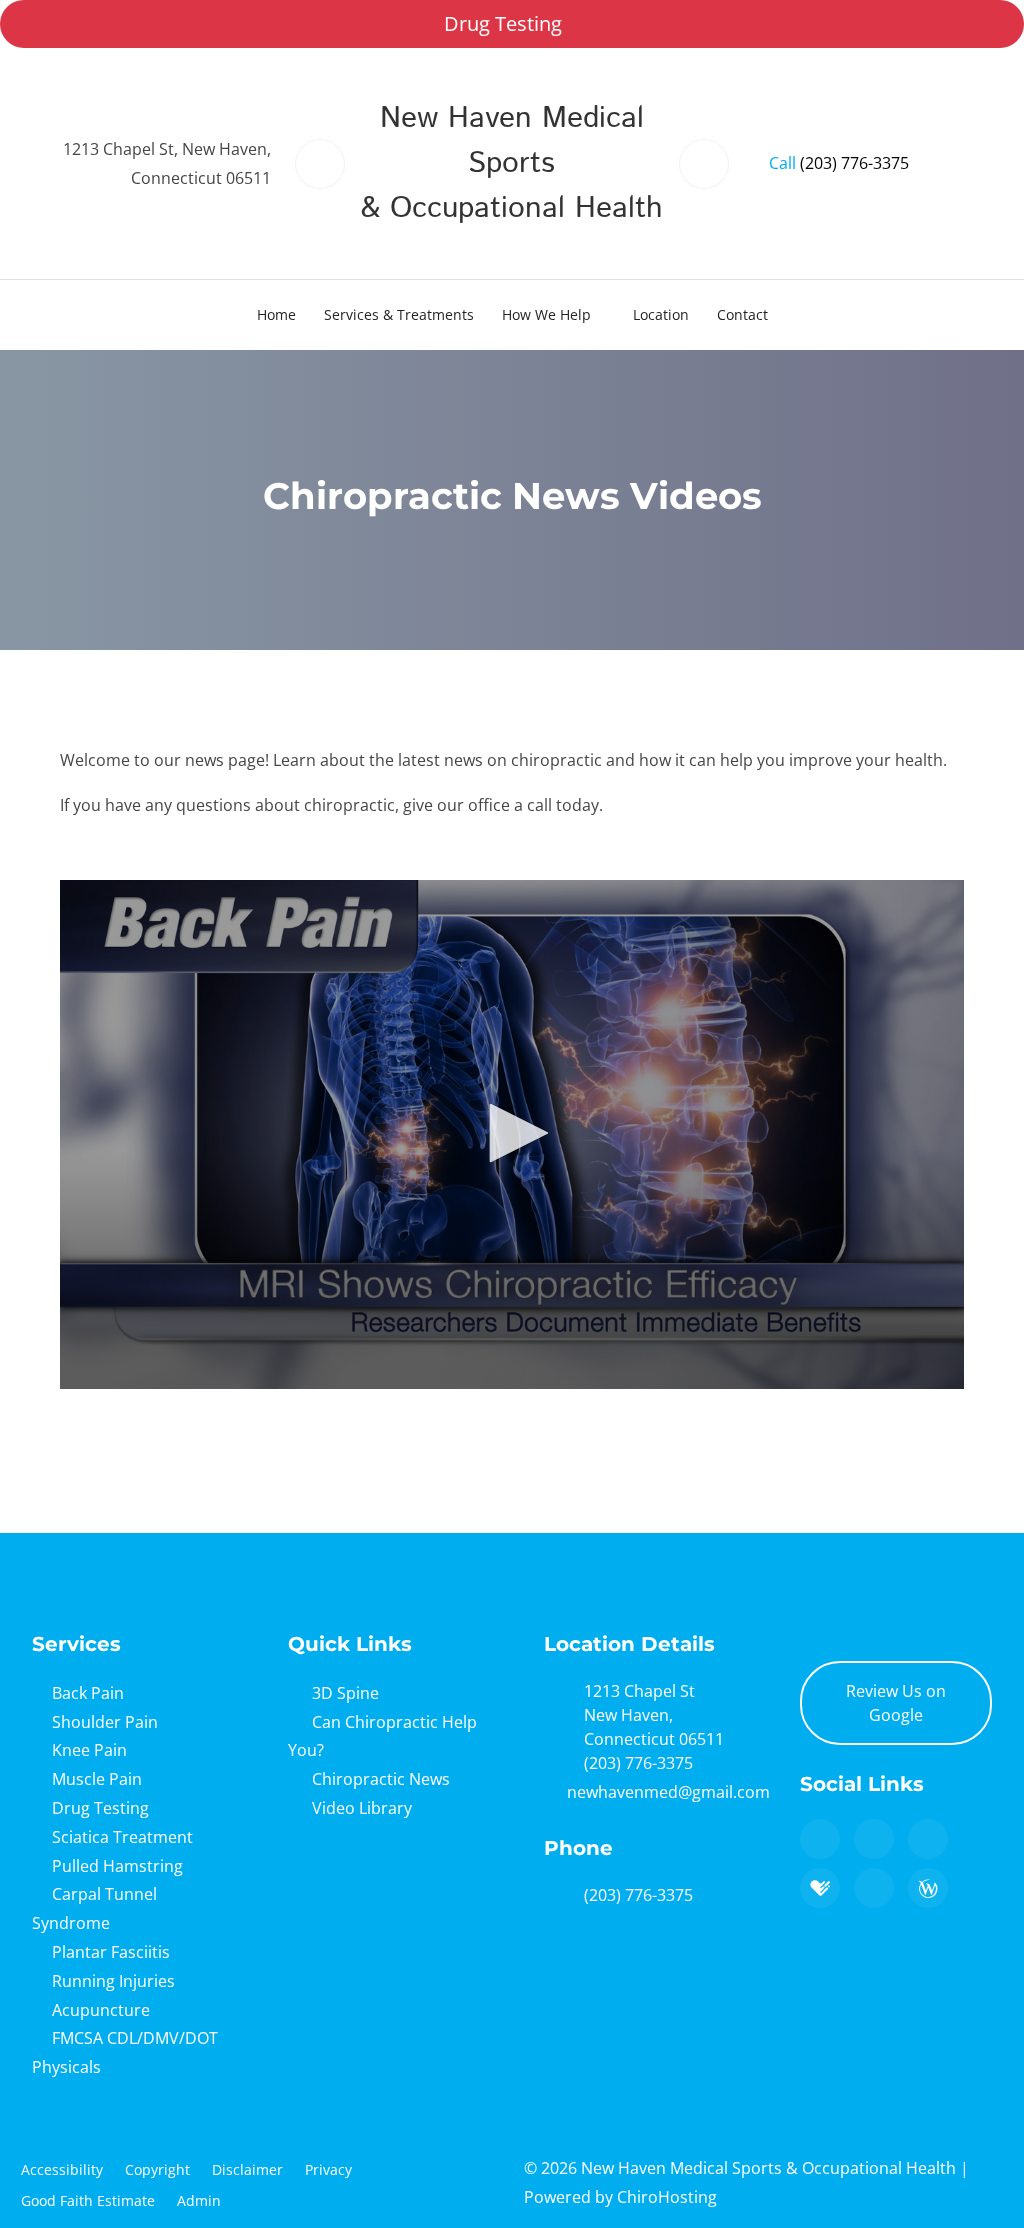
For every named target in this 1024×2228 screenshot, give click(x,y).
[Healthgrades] (820, 1888)
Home (276, 314)
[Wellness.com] (928, 1888)
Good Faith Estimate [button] (88, 2200)
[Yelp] (928, 1839)
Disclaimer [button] (247, 2169)
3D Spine (345, 1693)
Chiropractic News (381, 1779)
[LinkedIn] (874, 1888)
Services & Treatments (399, 314)
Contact (742, 314)
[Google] (820, 1839)
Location (661, 314)
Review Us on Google (896, 1703)
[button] (512, 1133)
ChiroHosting (667, 2197)
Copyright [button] (157, 2169)
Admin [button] (199, 2200)
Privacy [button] (328, 2169)
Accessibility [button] (62, 2169)
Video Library (362, 1808)
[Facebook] (874, 1839)
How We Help (546, 314)
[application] (512, 1134)
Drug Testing (503, 23)
